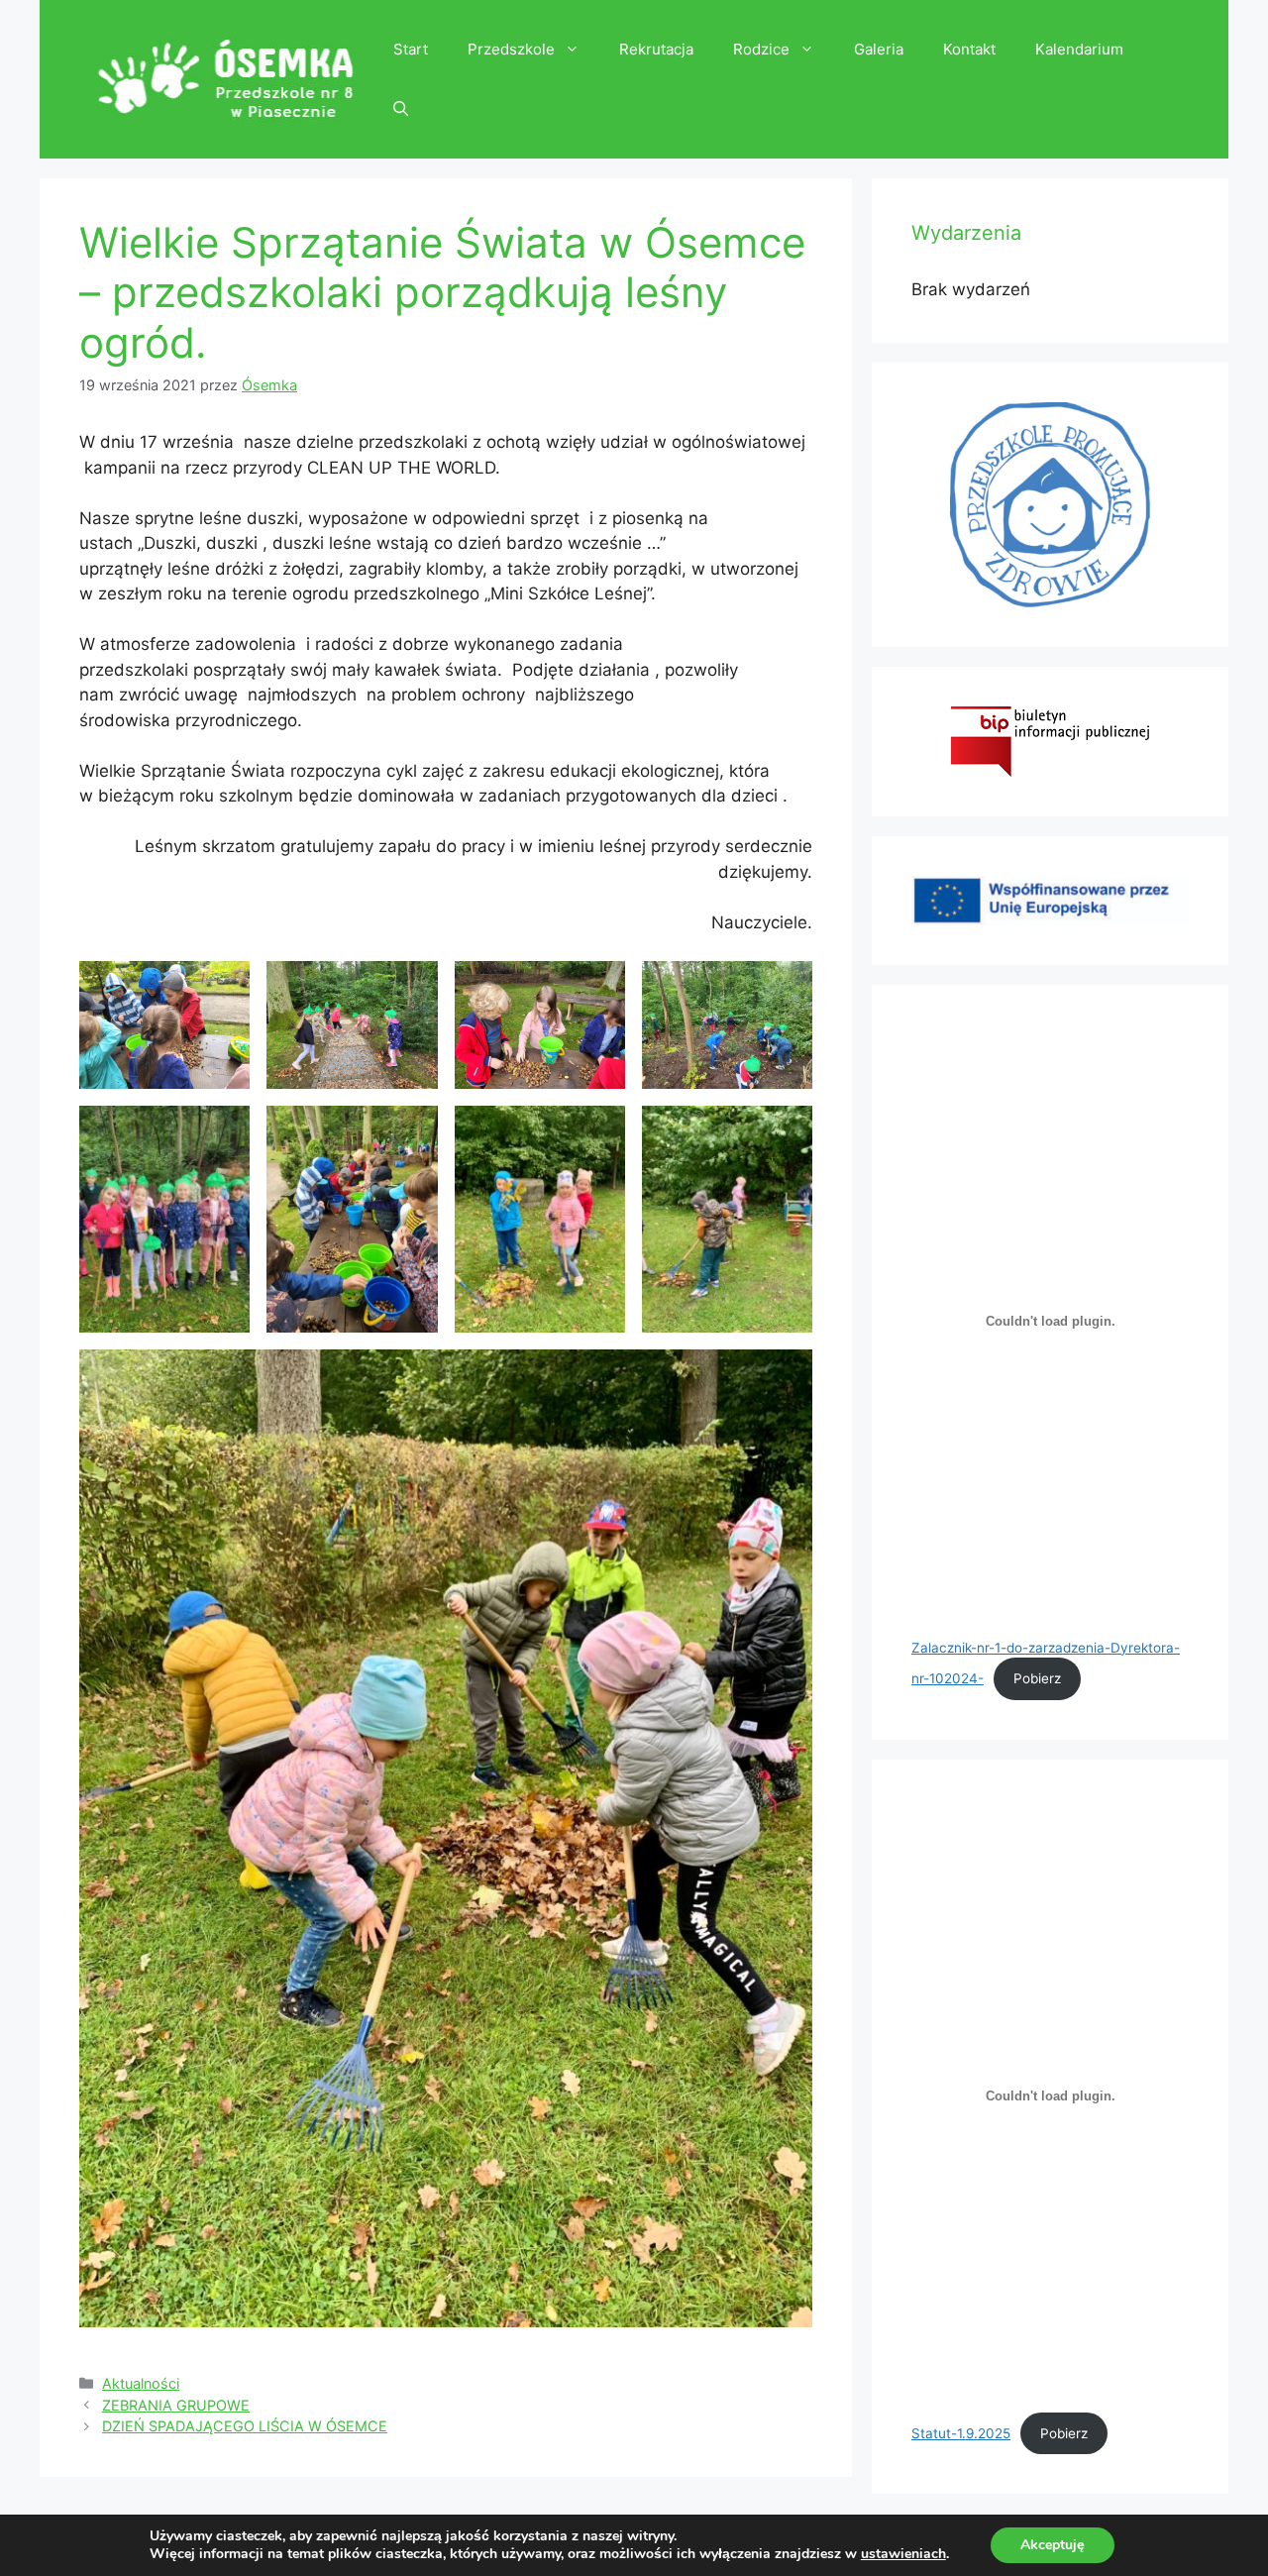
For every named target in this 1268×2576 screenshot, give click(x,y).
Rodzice (761, 49)
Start (411, 49)
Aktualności (141, 2383)
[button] (401, 109)
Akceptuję (1053, 2545)
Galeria (879, 49)
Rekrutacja (656, 49)
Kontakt (969, 49)
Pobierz (1037, 1678)
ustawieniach (903, 2554)
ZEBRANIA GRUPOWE (176, 2405)
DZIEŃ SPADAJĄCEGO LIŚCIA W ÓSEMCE (245, 2426)
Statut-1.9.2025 (961, 2433)
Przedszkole (511, 49)
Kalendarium (1079, 49)
